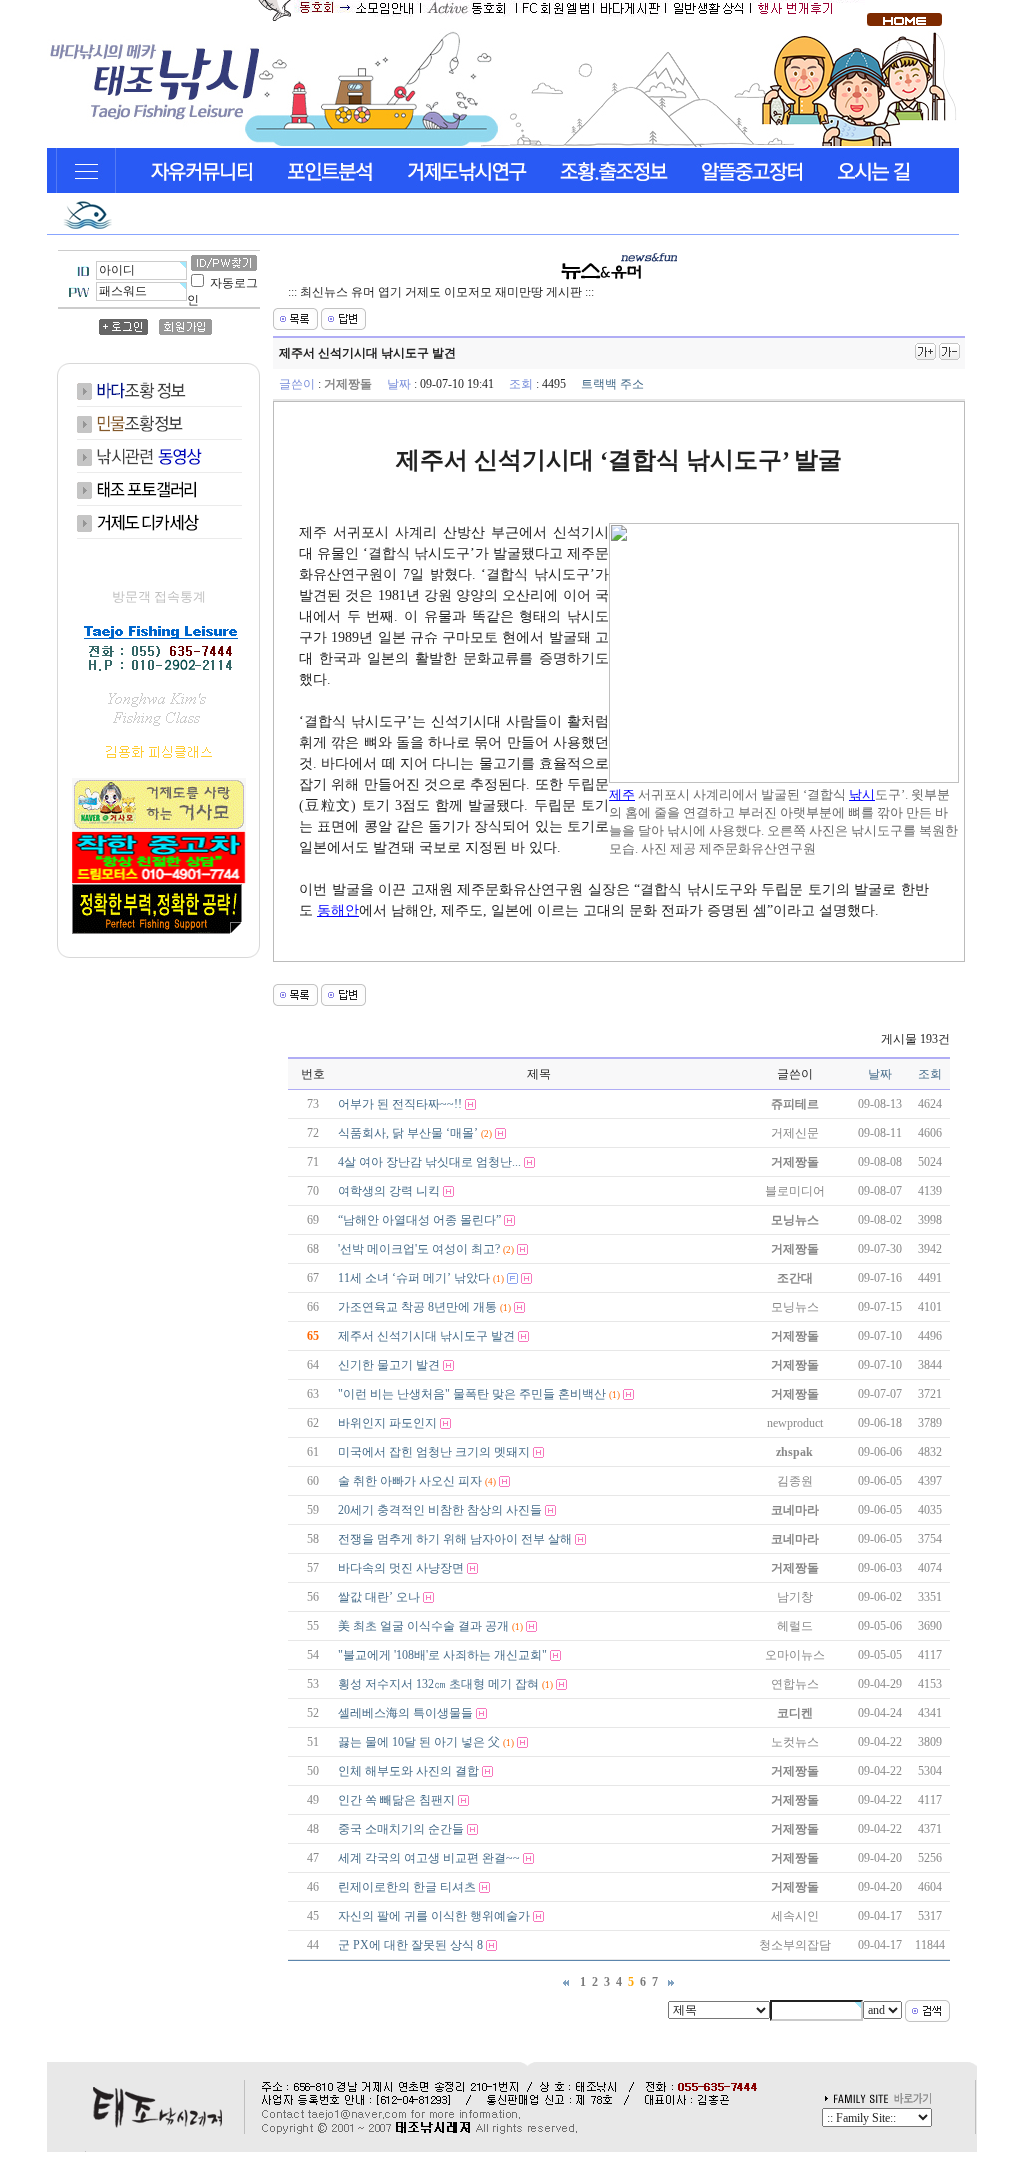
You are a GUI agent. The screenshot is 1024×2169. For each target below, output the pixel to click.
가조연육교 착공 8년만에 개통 (417, 1307)
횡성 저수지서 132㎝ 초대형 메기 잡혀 (438, 1684)
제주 (622, 794)
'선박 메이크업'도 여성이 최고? (419, 1249)
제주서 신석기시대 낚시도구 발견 (426, 1336)
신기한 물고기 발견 (389, 1365)
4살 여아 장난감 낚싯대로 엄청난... (429, 1162)
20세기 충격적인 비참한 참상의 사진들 (440, 1510)
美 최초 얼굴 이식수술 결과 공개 (423, 1626)
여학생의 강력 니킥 (389, 1191)
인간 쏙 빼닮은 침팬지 (396, 1800)
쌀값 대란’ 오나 (379, 1597)
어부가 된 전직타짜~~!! (400, 1104)
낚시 (862, 794)
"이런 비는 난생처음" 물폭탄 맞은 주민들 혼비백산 (472, 1394)
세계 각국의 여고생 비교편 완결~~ (429, 1858)
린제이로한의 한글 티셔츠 (407, 1887)
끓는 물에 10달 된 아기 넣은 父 (419, 1742)
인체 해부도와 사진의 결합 (408, 1771)
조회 (930, 1074)
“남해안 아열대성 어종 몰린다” (419, 1220)
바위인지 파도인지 (387, 1423)
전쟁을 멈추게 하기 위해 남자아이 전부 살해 (455, 1539)
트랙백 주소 (612, 384)
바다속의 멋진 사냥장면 (401, 1568)
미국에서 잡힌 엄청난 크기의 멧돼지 (434, 1452)
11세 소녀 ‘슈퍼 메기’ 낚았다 (414, 1278)
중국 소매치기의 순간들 (401, 1829)
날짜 (880, 1074)
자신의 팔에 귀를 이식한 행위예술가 (434, 1916)
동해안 (338, 910)
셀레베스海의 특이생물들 (405, 1713)
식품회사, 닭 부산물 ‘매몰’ (408, 1133)
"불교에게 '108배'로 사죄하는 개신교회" (442, 1655)
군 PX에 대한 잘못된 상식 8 (410, 1945)
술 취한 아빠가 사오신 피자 (410, 1481)
